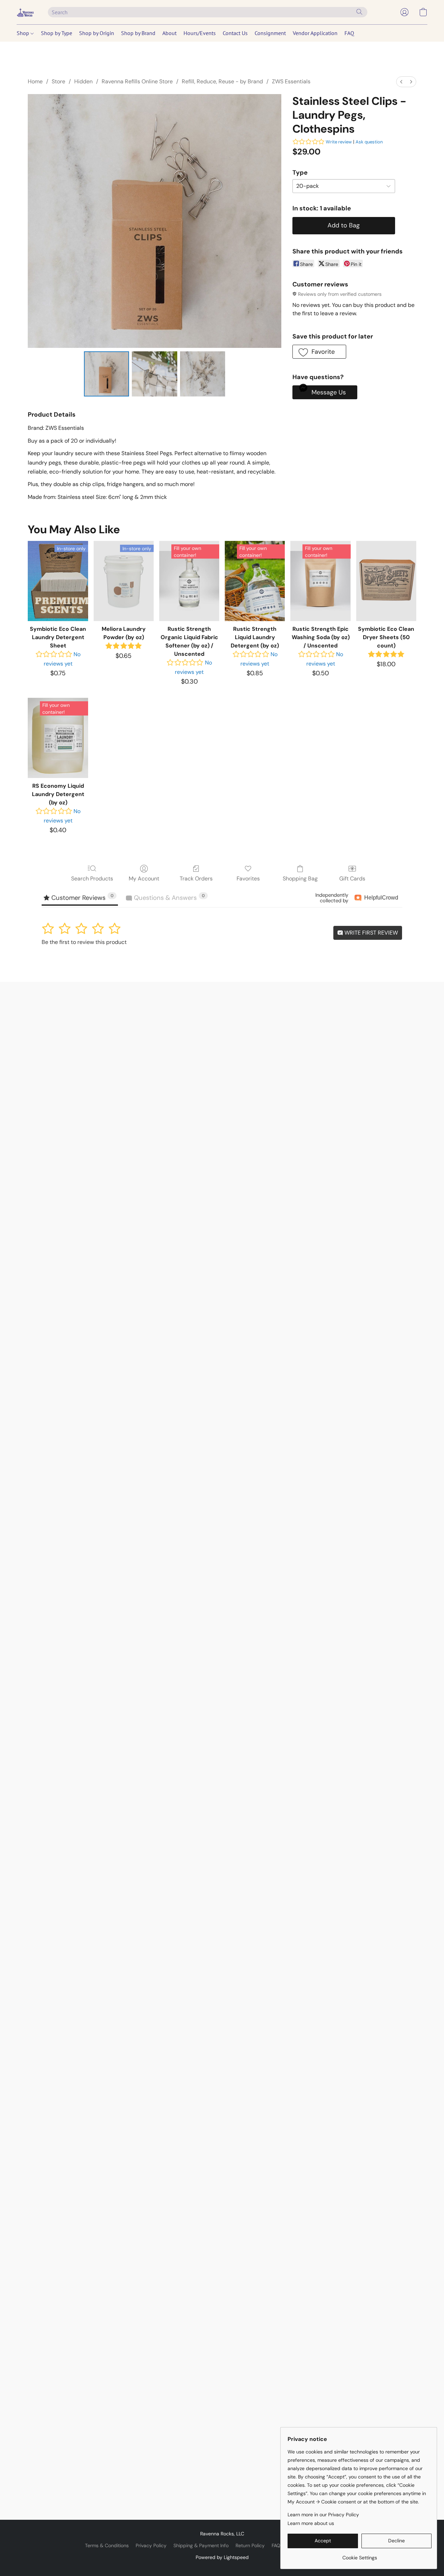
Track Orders (196, 879)
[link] (360, 2555)
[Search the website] (359, 12)
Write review (339, 142)
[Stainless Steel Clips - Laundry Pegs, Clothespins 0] (106, 374)
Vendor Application (315, 33)
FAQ (349, 33)
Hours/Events (200, 33)
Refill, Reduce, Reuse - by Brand (222, 81)
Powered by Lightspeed (222, 2557)
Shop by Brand (138, 33)
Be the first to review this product (84, 942)
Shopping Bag (300, 879)
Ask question (369, 142)
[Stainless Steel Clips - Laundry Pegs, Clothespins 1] (154, 374)
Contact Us (235, 33)
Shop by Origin (97, 33)
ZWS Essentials (291, 81)
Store (58, 81)
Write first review (370, 933)
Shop (24, 33)
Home (35, 81)
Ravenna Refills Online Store (137, 81)
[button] (25, 12)
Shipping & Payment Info (201, 2545)
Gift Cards (352, 879)
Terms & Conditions (107, 2545)
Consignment (270, 33)
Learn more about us (311, 2523)
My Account (144, 879)
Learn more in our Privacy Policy (323, 2515)
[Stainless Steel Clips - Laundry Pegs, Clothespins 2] (203, 374)
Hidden (83, 81)
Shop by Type (57, 33)
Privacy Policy (151, 2545)
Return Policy (250, 2545)
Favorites (248, 879)
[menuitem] (401, 82)
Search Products (92, 879)
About (169, 33)
